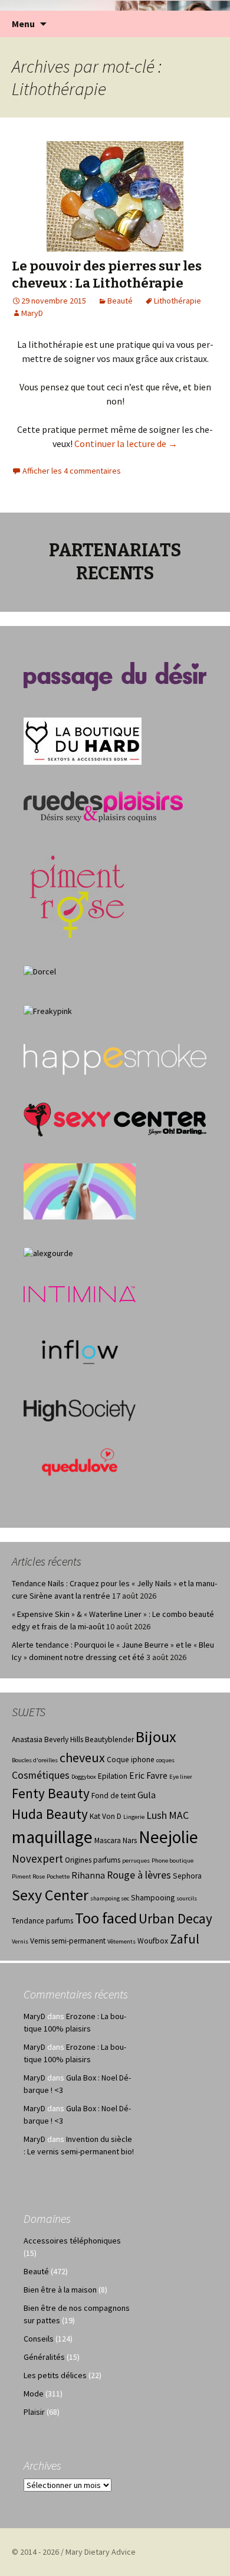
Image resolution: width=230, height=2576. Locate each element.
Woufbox (153, 1941)
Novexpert (37, 1858)
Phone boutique (172, 1861)
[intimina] (80, 1293)
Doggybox (84, 1777)
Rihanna (88, 1875)
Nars (130, 1840)
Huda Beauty (50, 1814)
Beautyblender (109, 1739)
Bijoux (156, 1737)
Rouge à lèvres (139, 1875)
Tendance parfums (42, 1921)
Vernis (20, 1941)
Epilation (113, 1776)
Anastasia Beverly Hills (47, 1739)
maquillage (52, 1837)
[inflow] (80, 1350)
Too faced (106, 1918)
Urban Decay (175, 1918)
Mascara (108, 1840)
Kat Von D (106, 1816)
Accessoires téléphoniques (72, 2241)
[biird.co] (80, 1191)
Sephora (187, 1876)
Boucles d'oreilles (35, 1760)
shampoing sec (110, 1898)
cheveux (82, 1757)
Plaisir (34, 2412)
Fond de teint (114, 1796)
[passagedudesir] (115, 676)
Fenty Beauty (51, 1793)
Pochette (58, 1876)
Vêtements (121, 1941)
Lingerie (134, 1817)
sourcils (187, 1898)
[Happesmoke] (115, 1059)
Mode (34, 2394)
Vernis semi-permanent (68, 1941)
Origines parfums (93, 1860)
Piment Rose (28, 1876)
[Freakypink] (48, 1010)
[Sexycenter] (115, 1119)
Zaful (185, 1939)
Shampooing (153, 1898)
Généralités (44, 2357)
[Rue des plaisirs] (103, 806)
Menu (23, 24)
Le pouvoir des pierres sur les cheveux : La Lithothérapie (107, 275)
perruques (136, 1861)
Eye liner (181, 1777)
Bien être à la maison (60, 2290)
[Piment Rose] (78, 893)
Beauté (120, 301)
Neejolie (168, 1837)
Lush (157, 1815)
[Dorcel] (40, 970)
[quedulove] (80, 1461)
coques (165, 1760)
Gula (147, 1795)
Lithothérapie (178, 301)
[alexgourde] (48, 1252)
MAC (179, 1815)
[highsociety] (80, 1410)
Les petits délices (55, 2375)
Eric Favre (148, 1776)
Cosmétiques (41, 1775)
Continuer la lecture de (126, 444)
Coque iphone (131, 1760)
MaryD (32, 313)
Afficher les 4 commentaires (72, 471)
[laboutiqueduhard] (83, 741)
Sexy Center (50, 1895)
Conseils (39, 2339)
